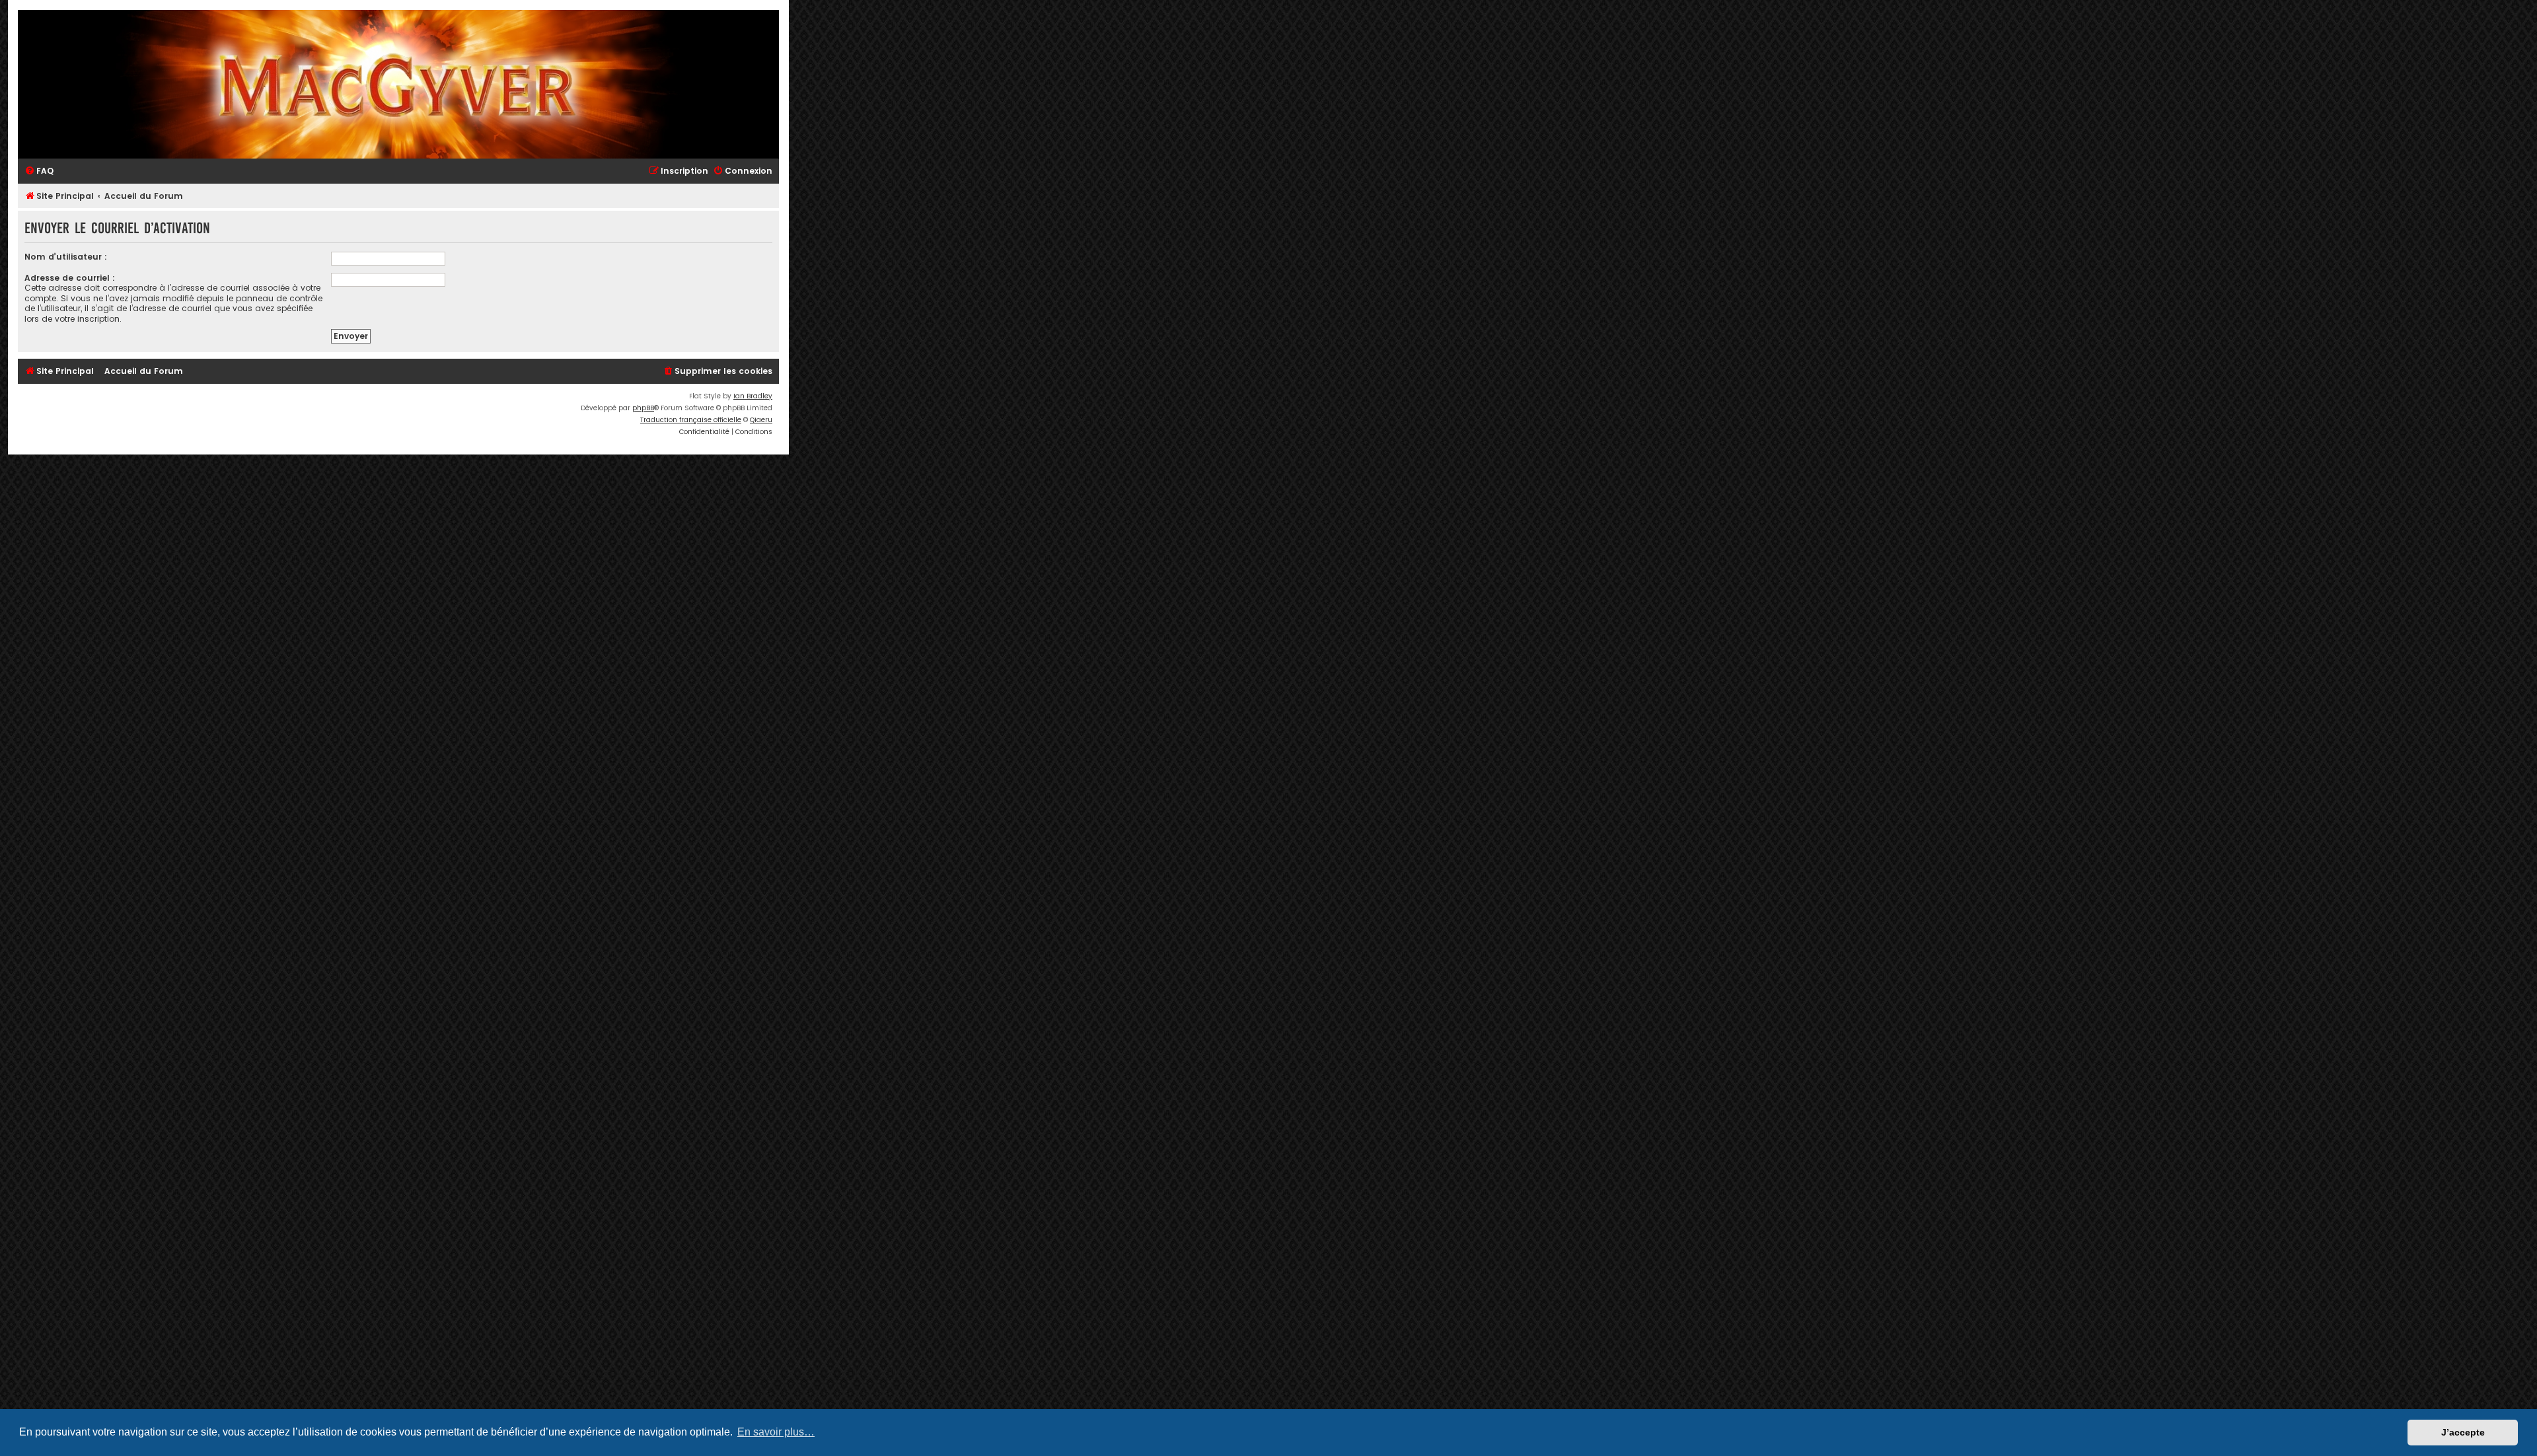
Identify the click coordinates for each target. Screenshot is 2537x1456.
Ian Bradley (753, 396)
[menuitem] (39, 171)
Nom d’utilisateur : (66, 257)
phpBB (643, 408)
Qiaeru (761, 420)
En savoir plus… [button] (776, 1432)
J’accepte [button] (2463, 1432)
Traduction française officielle (691, 420)
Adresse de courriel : (70, 278)
